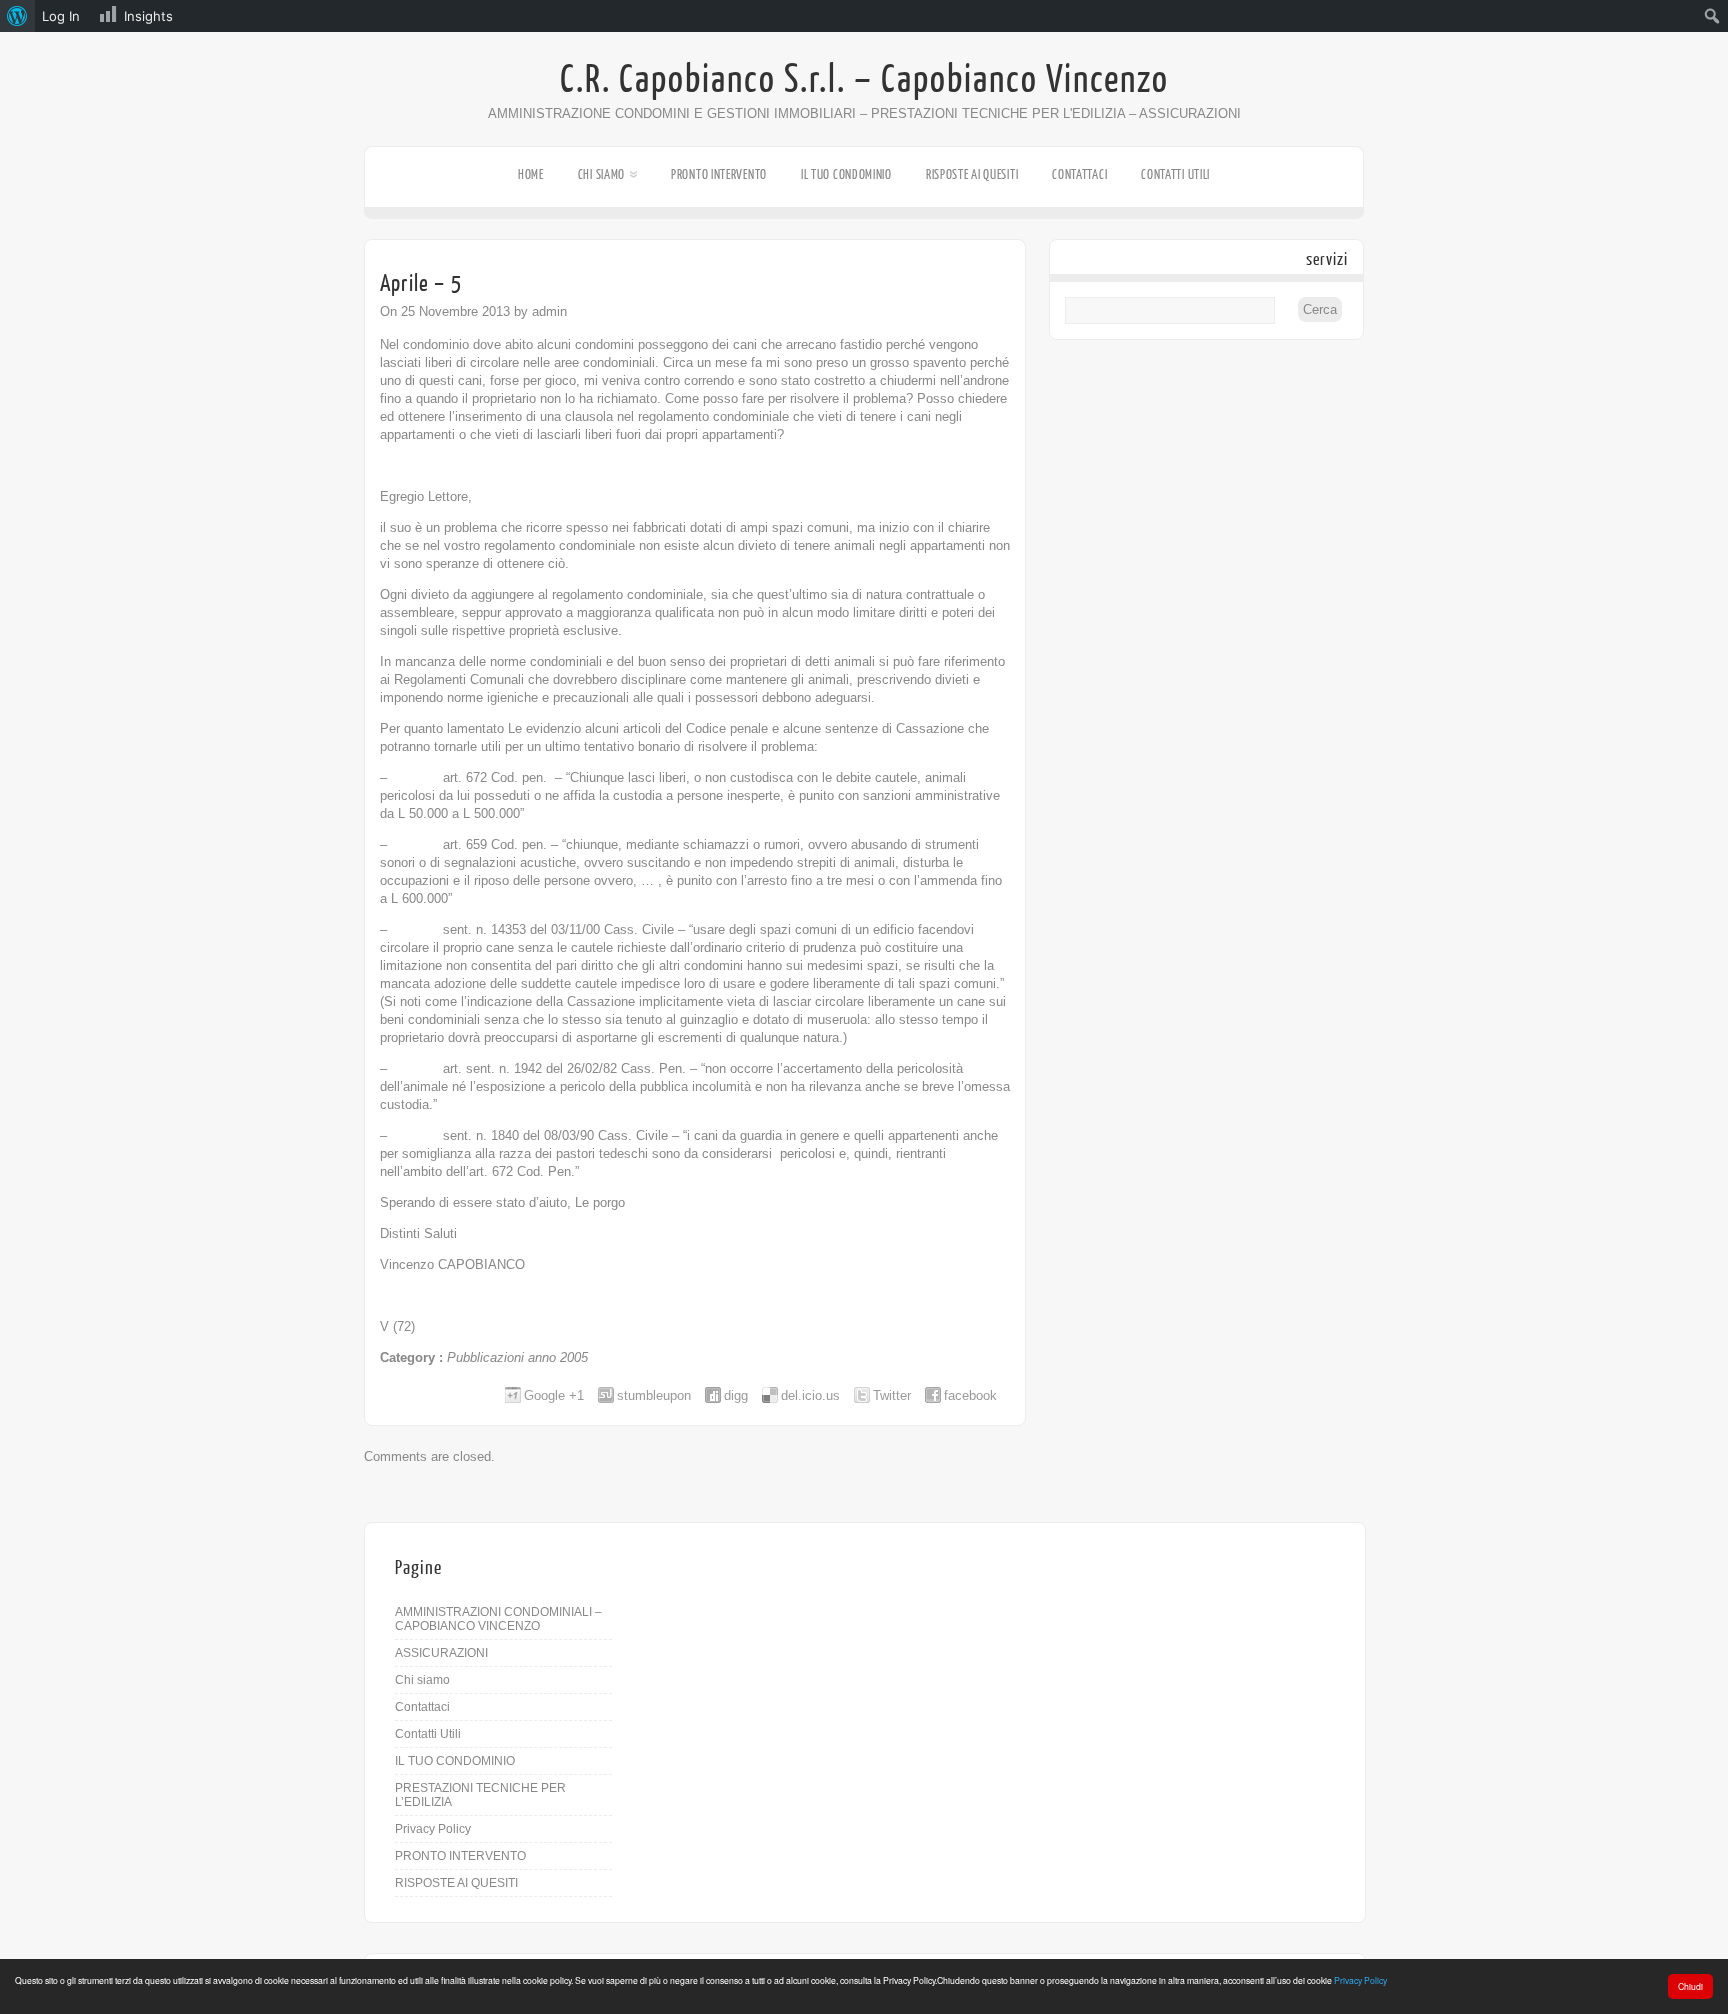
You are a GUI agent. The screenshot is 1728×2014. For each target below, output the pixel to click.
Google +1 (554, 1395)
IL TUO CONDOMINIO (846, 174)
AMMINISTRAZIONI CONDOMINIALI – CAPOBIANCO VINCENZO (498, 1619)
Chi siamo (601, 174)
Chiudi (1690, 1986)
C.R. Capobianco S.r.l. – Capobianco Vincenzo (864, 80)
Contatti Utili (1175, 174)
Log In (61, 16)
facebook (970, 1395)
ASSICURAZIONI (441, 1653)
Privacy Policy (1360, 1980)
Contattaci (1079, 174)
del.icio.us (810, 1395)
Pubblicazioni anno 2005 (517, 1357)
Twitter (892, 1395)
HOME (531, 174)
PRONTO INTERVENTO (719, 174)
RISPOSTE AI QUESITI (972, 174)
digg (736, 1395)
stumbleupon (654, 1395)
